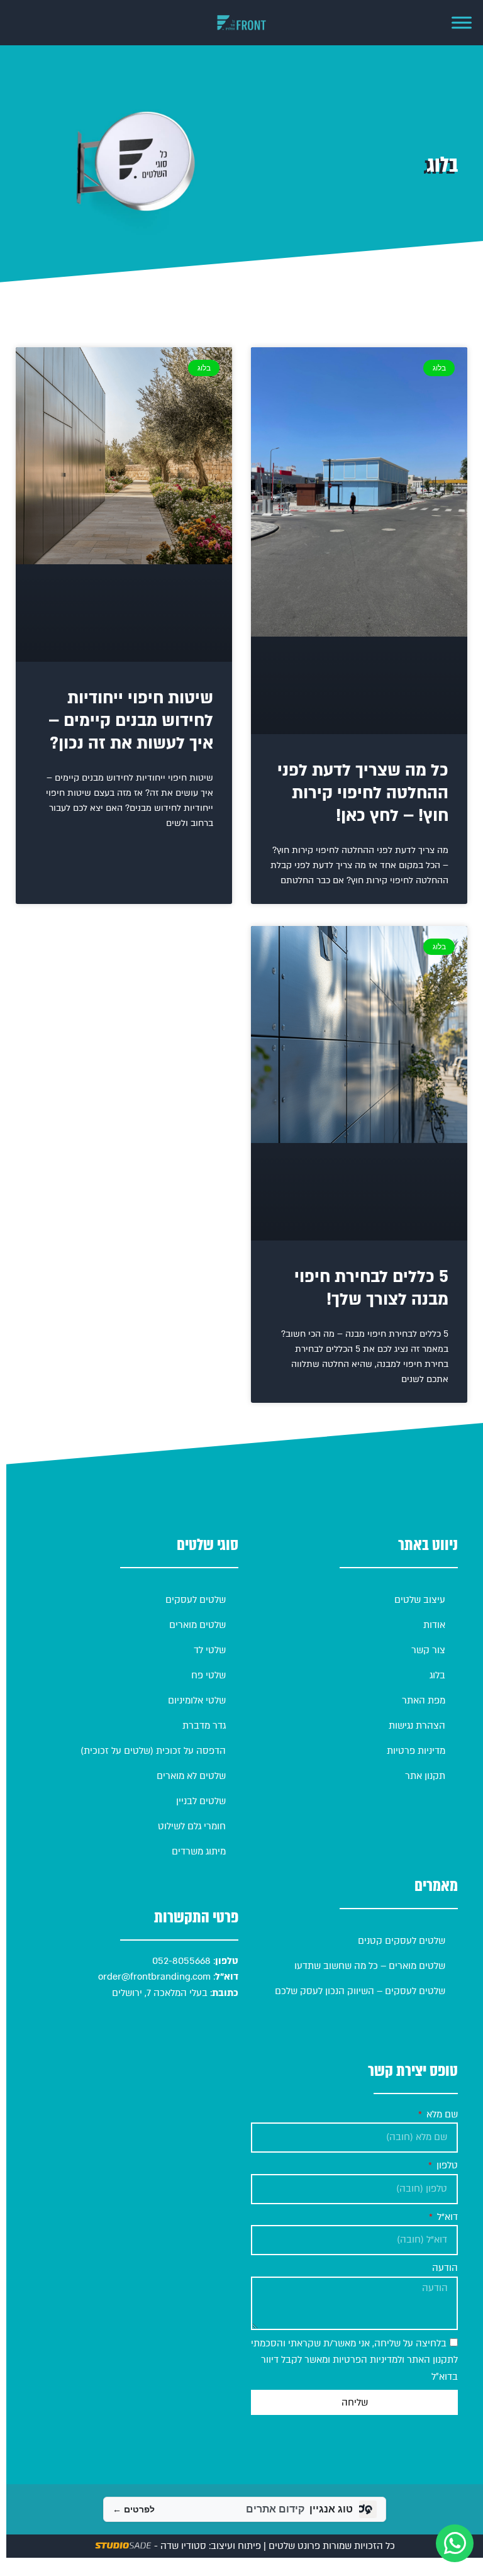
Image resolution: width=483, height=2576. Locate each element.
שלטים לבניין (201, 1801)
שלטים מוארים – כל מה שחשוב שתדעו (370, 1966)
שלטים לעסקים (196, 1600)
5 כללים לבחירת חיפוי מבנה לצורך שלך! (371, 1288)
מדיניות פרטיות (416, 1751)
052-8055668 (180, 1961)
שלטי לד (210, 1650)
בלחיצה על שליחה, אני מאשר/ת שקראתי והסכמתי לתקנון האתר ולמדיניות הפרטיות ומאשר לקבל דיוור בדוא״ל (354, 2360)
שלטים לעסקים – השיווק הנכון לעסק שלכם (360, 1991)
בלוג (437, 1675)
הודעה (445, 2268)
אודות (434, 1625)
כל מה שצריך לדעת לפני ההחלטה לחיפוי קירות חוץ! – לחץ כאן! (363, 793)
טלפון (446, 2165)
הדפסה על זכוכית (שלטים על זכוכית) (153, 1751)
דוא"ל (446, 2217)
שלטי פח (208, 1675)
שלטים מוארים (197, 1625)
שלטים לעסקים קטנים (402, 1941)
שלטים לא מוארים (191, 1776)
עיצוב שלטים (420, 1600)
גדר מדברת (204, 1726)
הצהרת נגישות (417, 1726)
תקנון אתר (425, 1776)
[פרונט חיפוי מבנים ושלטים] (241, 23)
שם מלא (441, 2114)
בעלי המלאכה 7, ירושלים (160, 1993)
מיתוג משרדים (199, 1851)
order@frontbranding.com (154, 1977)
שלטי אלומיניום (197, 1700)
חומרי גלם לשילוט (192, 1826)
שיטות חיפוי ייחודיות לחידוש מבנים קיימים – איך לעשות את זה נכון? (131, 721)
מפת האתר (424, 1700)
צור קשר (428, 1650)
